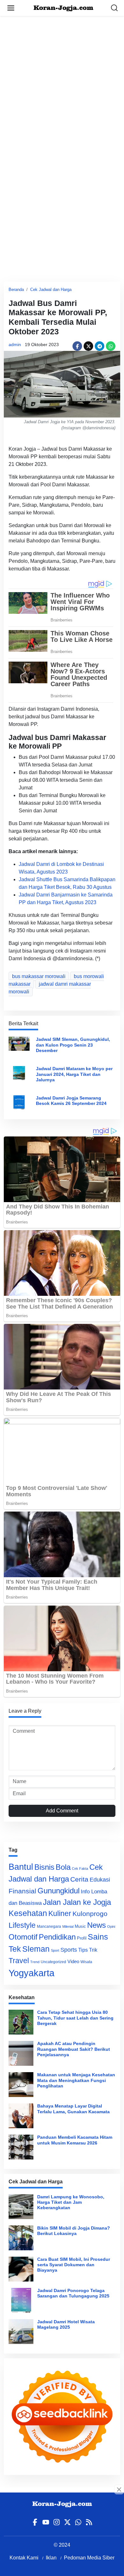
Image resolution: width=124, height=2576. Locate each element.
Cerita (79, 1879)
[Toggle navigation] (11, 8)
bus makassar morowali (39, 976)
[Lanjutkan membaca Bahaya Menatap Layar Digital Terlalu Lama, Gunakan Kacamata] (21, 2116)
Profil (82, 1938)
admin (15, 345)
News (96, 1925)
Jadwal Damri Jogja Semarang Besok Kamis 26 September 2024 (71, 1101)
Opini (111, 1927)
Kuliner (60, 1913)
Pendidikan (57, 1937)
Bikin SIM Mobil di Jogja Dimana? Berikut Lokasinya (74, 2231)
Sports (69, 1950)
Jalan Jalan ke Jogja (77, 1902)
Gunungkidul (59, 1891)
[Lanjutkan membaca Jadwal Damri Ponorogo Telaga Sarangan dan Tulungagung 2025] (21, 2300)
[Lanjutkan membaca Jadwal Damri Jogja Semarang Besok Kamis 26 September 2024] (19, 1102)
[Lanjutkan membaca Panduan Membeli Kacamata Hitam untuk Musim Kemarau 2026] (21, 2147)
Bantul (21, 1867)
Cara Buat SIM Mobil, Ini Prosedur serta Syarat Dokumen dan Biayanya (74, 2265)
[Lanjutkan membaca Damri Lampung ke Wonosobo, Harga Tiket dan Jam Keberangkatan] (21, 2207)
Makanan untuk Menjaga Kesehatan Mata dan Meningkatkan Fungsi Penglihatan (76, 2080)
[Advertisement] (62, 78)
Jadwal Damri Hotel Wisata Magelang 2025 (66, 2324)
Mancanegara (49, 1927)
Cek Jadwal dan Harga (51, 290)
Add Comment (62, 1811)
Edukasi (100, 1880)
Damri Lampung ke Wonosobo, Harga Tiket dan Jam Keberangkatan (71, 2202)
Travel (19, 1961)
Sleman (36, 1949)
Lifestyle (22, 1925)
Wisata (86, 1962)
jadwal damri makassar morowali (50, 988)
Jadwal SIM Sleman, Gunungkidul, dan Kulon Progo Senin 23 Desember (73, 1045)
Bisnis (44, 1867)
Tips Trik (88, 1950)
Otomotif (23, 1937)
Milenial (68, 1927)
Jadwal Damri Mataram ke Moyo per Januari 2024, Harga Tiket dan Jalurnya (74, 1074)
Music (80, 1926)
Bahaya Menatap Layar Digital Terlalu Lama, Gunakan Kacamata (73, 2109)
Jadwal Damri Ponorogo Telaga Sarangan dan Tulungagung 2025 (73, 2293)
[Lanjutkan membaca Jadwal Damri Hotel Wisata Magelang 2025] (21, 2332)
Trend (35, 1962)
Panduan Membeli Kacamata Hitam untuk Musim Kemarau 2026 (75, 2140)
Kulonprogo (90, 1914)
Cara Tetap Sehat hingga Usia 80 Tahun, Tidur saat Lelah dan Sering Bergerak (75, 2018)
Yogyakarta (31, 1973)
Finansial (22, 1891)
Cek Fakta (80, 1869)
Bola (63, 1867)
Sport (55, 1950)
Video (73, 1961)
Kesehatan (28, 1913)
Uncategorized (53, 1962)
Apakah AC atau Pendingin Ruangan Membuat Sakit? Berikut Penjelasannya (74, 2049)
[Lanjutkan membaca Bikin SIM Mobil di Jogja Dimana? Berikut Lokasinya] (21, 2238)
